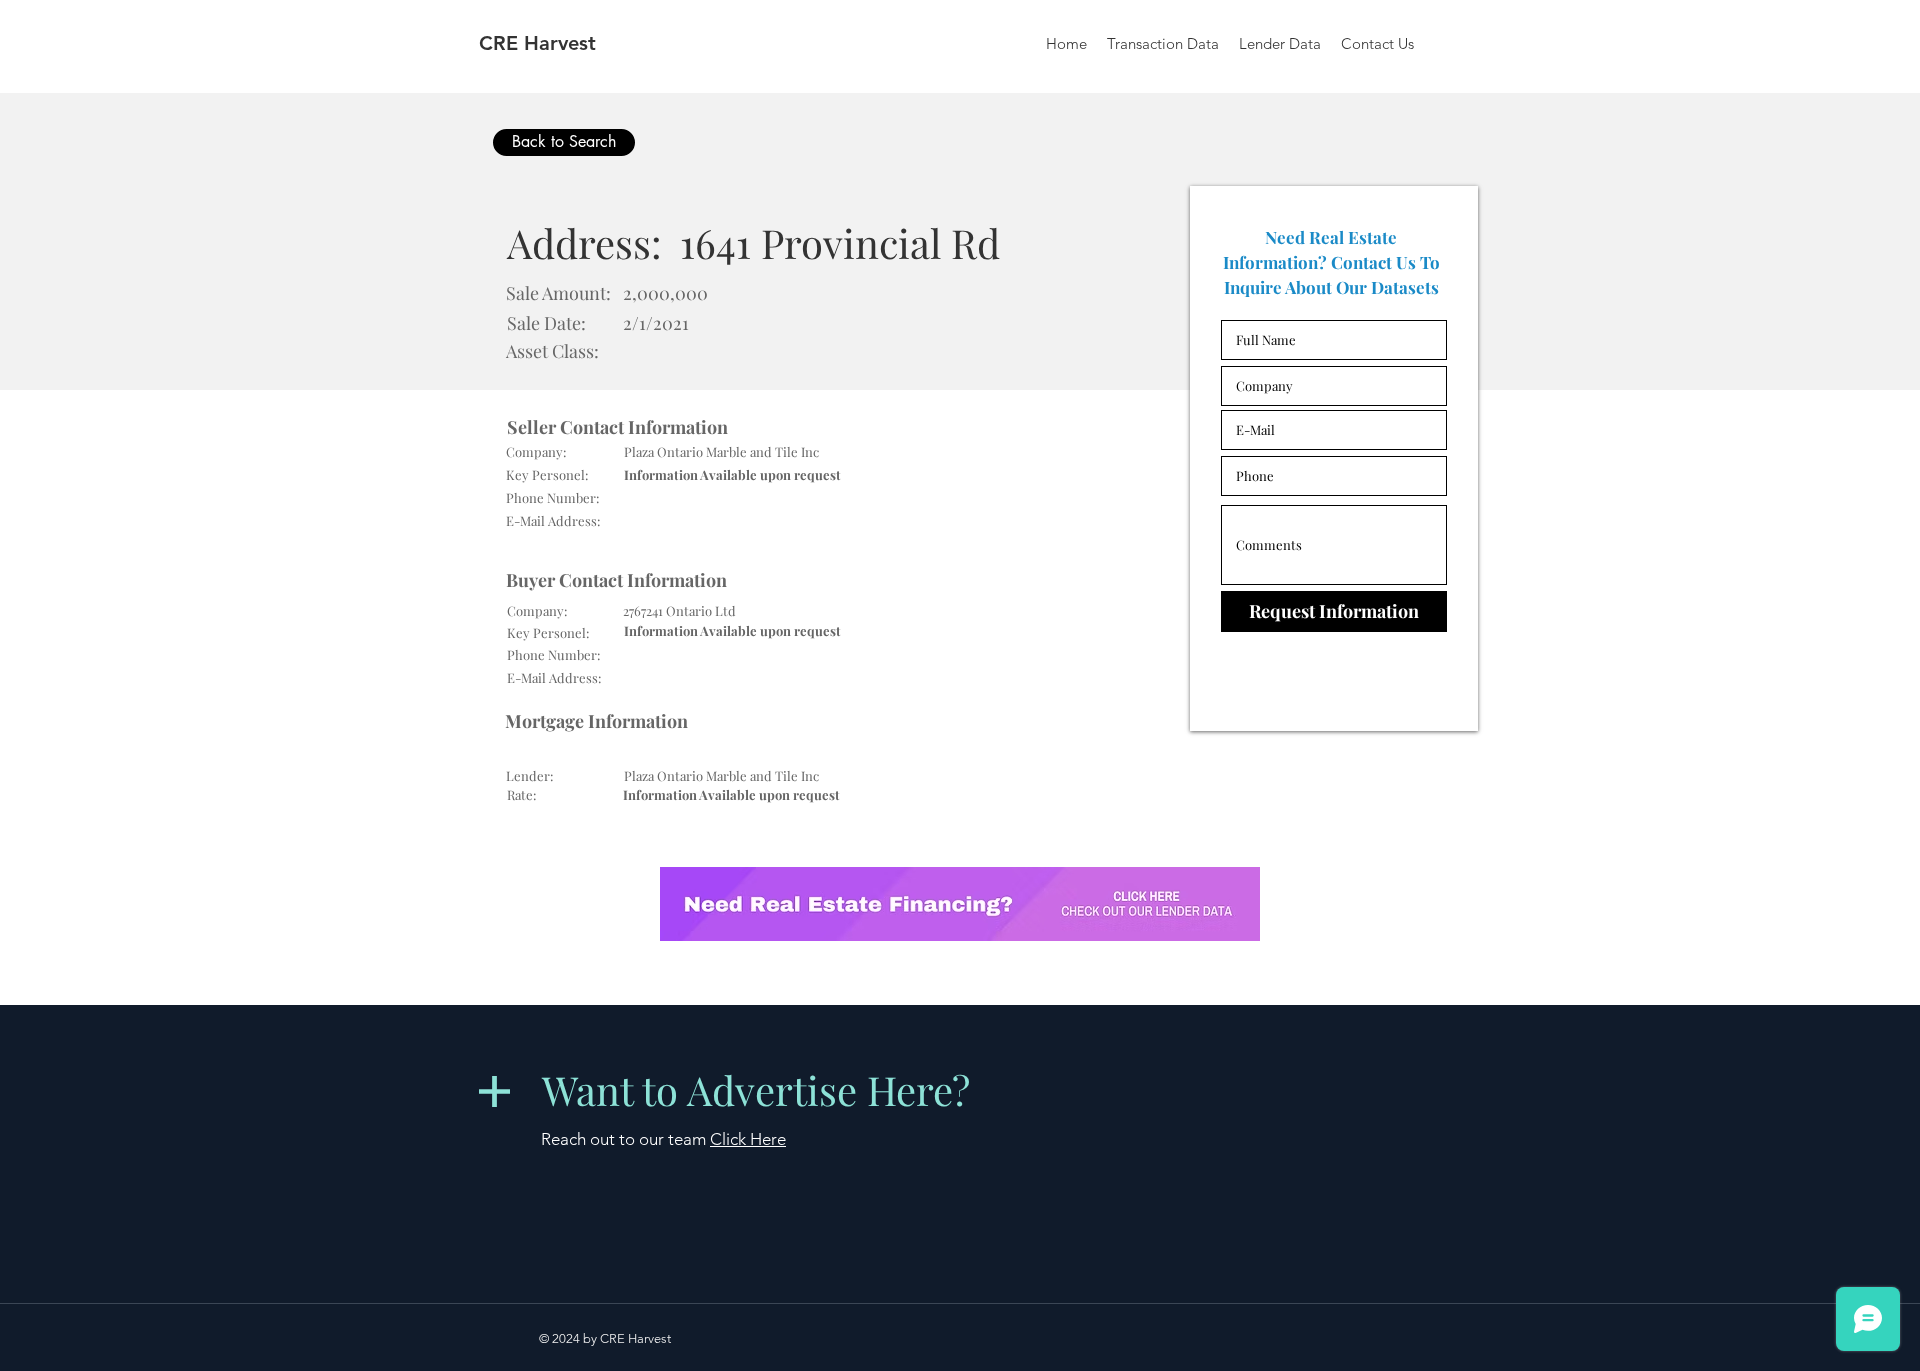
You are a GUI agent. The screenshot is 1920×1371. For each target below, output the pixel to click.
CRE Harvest (537, 43)
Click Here (748, 1139)
